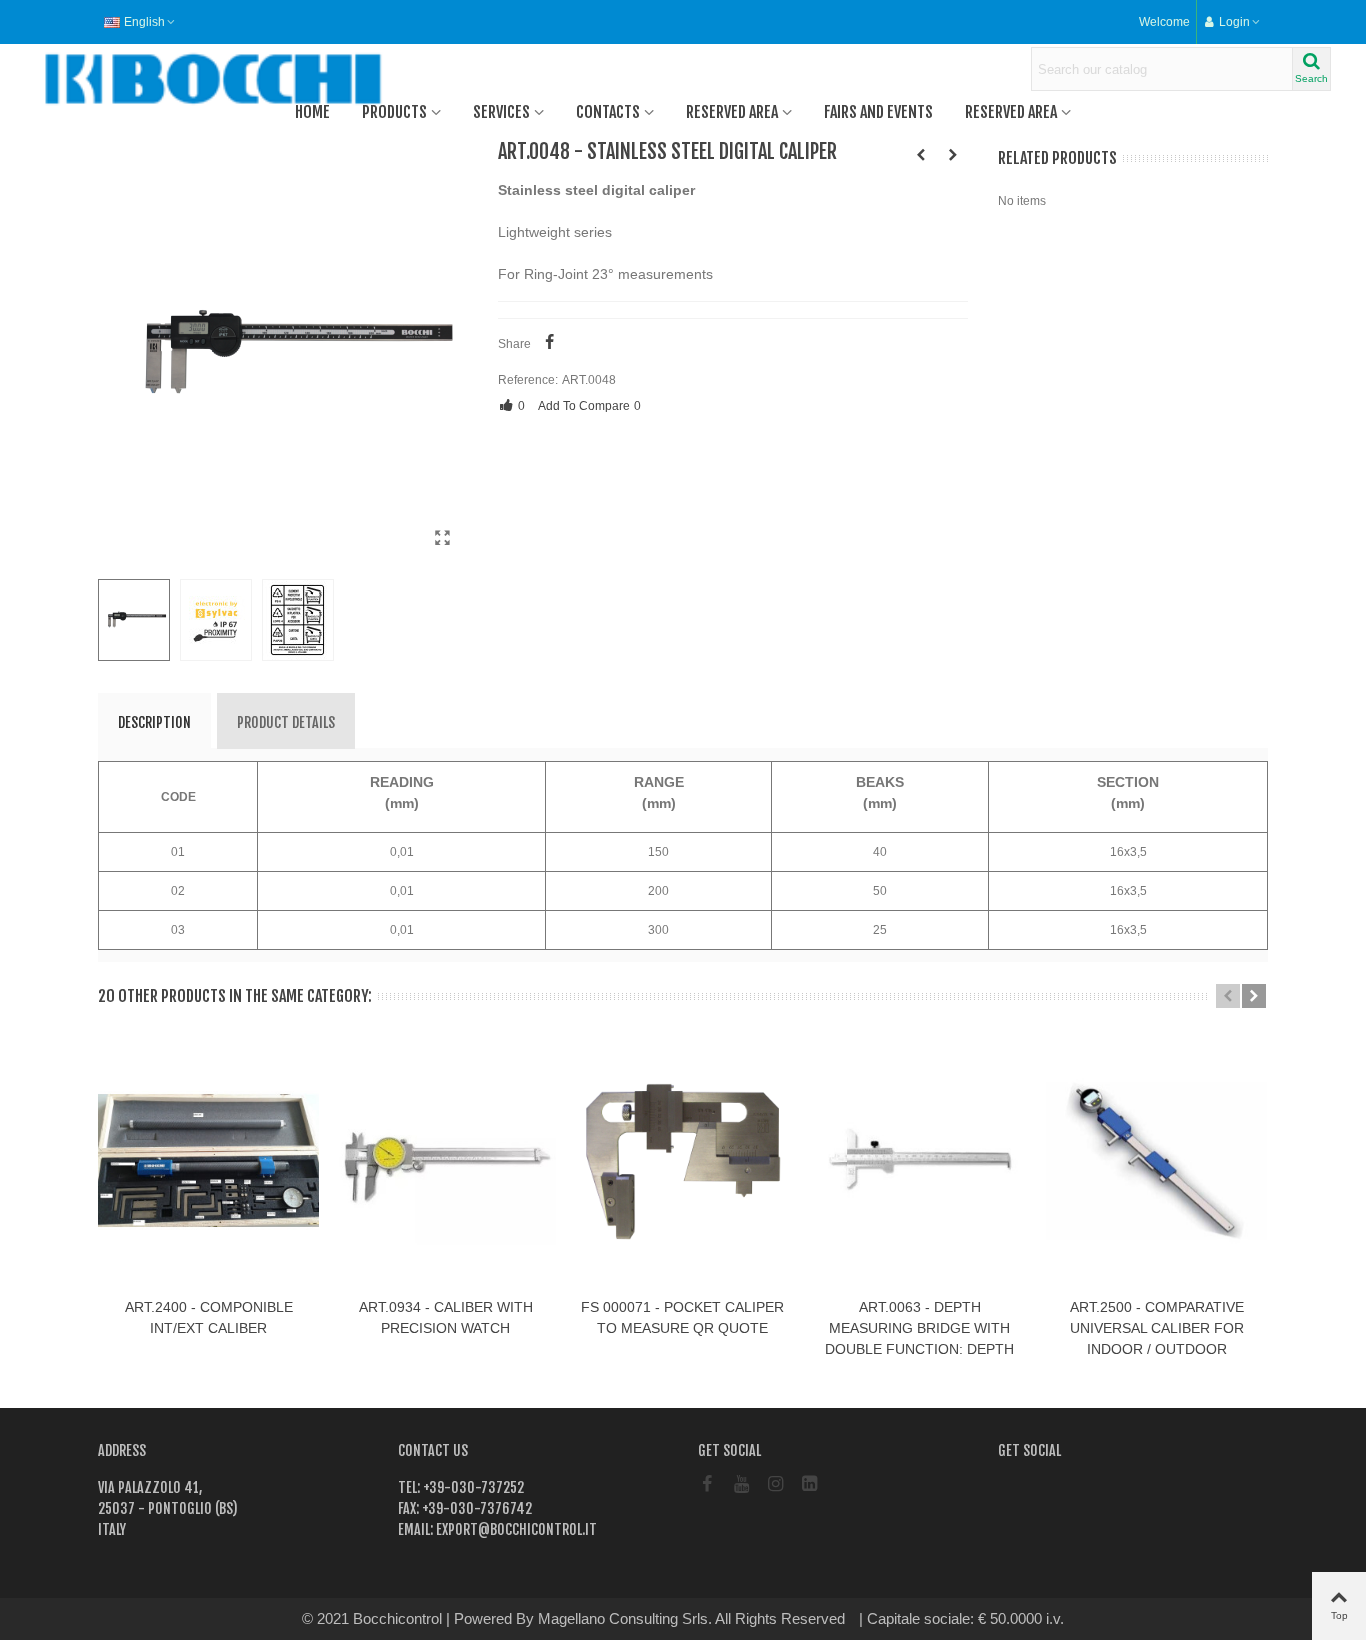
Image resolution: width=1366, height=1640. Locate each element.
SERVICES (501, 112)
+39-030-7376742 (475, 1508)
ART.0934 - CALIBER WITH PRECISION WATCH (446, 1317)
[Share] (550, 344)
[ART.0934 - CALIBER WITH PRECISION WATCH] (445, 1160)
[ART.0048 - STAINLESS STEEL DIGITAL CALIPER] (443, 538)
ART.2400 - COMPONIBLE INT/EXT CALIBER (209, 1317)
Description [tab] (154, 722)
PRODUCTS (394, 112)
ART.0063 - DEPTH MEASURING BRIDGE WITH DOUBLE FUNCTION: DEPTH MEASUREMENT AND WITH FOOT (919, 1349)
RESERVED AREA (732, 112)
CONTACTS (608, 112)
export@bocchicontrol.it (515, 1529)
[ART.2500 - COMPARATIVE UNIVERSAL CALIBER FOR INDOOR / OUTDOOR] (1156, 1160)
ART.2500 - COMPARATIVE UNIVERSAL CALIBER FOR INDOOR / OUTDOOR (1157, 1328)
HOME (312, 112)
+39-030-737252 (472, 1487)
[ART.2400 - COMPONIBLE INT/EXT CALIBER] (921, 155)
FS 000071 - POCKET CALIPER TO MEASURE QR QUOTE (682, 1317)
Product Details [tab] (286, 722)
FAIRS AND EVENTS (878, 112)
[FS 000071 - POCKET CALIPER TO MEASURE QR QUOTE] (953, 155)
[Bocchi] (145, 79)
